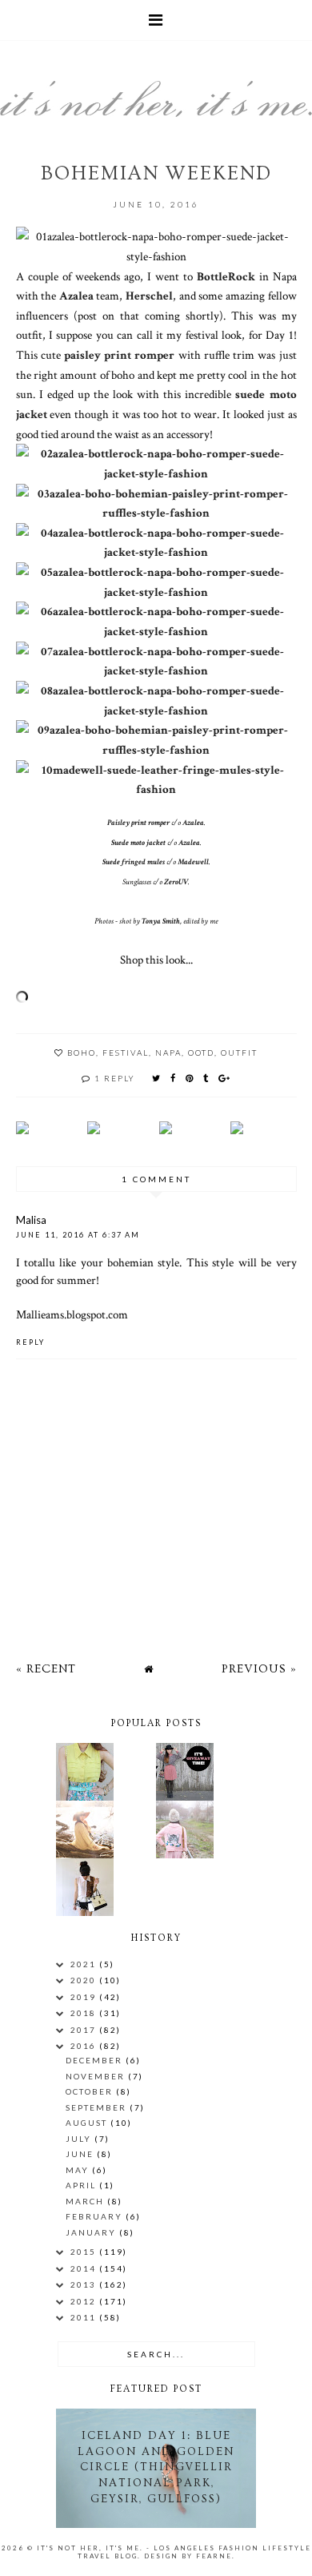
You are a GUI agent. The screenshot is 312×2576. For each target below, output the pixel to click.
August (88, 2123)
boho (82, 1053)
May (79, 2170)
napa (168, 1053)
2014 (85, 2268)
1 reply (115, 1078)
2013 (85, 2284)
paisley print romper (119, 355)
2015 (85, 2252)
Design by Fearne (188, 2556)
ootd (201, 1053)
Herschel (149, 296)
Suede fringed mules (134, 862)
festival (126, 1053)
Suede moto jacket (138, 843)
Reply (30, 1342)
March (86, 2201)
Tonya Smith (161, 922)
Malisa (31, 1220)
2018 (85, 2013)
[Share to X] (157, 1078)
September (98, 2107)
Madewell (193, 862)
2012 (85, 2301)
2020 (85, 1980)
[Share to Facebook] (174, 1078)
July (80, 2139)
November (97, 2076)
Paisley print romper (138, 823)
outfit (239, 1053)
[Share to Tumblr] (206, 1078)
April (82, 2185)
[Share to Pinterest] (190, 1078)
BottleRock (226, 276)
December (96, 2060)
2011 (85, 2317)
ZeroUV (176, 882)
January (92, 2232)
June (81, 2154)
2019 (85, 1997)
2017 (85, 2030)
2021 (85, 1964)
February (96, 2216)
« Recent (46, 1669)
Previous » (259, 1669)
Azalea (76, 296)
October (91, 2091)
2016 (85, 2046)
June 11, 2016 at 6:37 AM (78, 1235)
